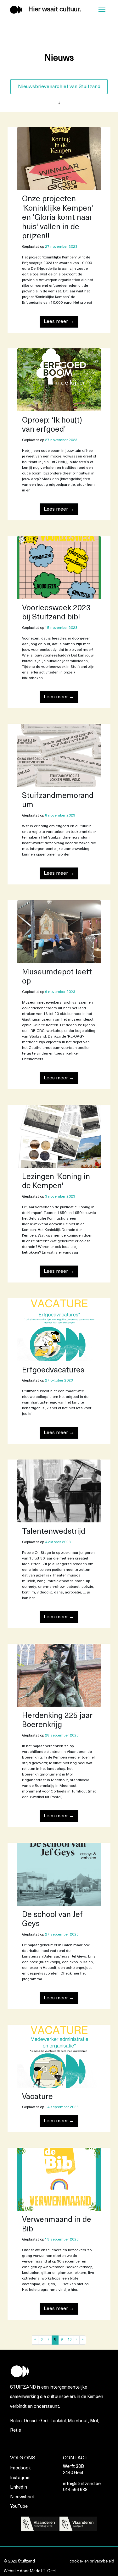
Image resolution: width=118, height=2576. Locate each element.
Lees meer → (59, 322)
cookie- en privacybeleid (92, 2561)
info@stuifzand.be (82, 2484)
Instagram (20, 2478)
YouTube (19, 2507)
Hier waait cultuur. (55, 10)
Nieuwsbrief (22, 2497)
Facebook (20, 2468)
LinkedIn (19, 2487)
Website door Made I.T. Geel (30, 2571)
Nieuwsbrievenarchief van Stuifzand (59, 87)
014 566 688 (75, 2490)
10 (70, 2340)
